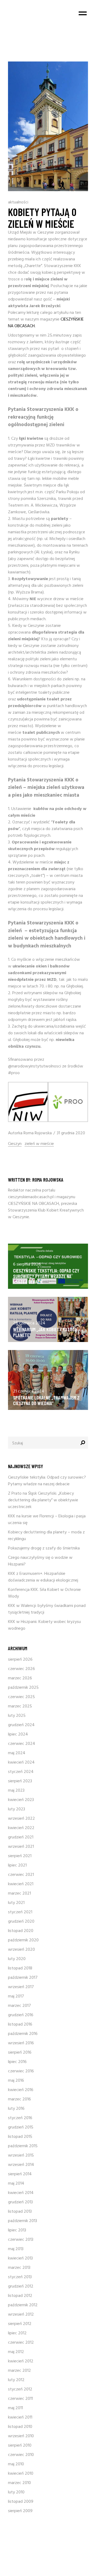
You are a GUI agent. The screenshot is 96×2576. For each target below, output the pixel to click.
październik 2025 (23, 1688)
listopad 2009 (21, 2502)
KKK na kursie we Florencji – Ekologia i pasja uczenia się (47, 1520)
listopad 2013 (20, 2212)
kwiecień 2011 (20, 2417)
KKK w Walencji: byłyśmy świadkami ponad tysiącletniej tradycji (47, 1609)
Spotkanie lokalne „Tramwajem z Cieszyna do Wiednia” (46, 1400)
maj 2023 (16, 1791)
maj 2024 (17, 1753)
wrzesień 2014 (21, 2165)
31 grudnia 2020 (71, 1133)
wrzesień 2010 (21, 2436)
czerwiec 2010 (21, 2455)
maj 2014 (16, 2184)
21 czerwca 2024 (29, 1391)
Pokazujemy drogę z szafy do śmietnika (44, 1548)
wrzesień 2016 (21, 2043)
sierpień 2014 (20, 2174)
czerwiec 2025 (21, 1697)
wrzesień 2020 (21, 1950)
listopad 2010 (20, 2427)
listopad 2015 (20, 2137)
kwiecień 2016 (21, 2090)
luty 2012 (16, 2380)
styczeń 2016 (20, 2118)
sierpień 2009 (20, 2511)
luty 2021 (16, 1903)
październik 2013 (23, 2221)
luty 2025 (17, 1716)
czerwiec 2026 (21, 1669)
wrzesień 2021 (21, 1847)
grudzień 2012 (21, 2286)
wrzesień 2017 (21, 1987)
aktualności (18, 202)
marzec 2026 (20, 1678)
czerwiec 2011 (20, 2399)
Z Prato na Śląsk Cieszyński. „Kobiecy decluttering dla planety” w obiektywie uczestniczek (43, 1500)
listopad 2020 (21, 1931)
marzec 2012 (19, 2371)
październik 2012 (23, 2305)
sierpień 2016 (20, 2053)
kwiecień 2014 (21, 2193)
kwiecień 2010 (21, 2474)
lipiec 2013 (17, 2230)
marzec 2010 (19, 2483)
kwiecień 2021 (21, 1884)
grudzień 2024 (21, 1725)
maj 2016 (16, 2081)
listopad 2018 (20, 1968)
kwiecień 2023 (21, 1800)
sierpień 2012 (20, 2324)
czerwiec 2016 (21, 2071)
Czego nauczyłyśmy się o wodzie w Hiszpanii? (40, 1561)
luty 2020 (17, 1959)
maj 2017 (16, 1996)
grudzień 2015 (21, 2127)
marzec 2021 (19, 1894)
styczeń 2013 (20, 2277)
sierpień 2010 (20, 2446)
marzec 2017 (19, 2006)
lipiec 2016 (17, 2062)
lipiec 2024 (18, 1734)
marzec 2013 (19, 2268)
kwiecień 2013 (20, 2258)
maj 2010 (16, 2464)
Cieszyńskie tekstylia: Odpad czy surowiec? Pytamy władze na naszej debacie (46, 1276)
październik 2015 (23, 2146)
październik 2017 (23, 1978)
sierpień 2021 (20, 1856)
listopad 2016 (20, 2024)
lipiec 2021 (17, 1865)
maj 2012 (16, 2352)
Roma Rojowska (38, 1133)
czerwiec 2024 (22, 1744)
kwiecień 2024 (21, 1763)
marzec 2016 (19, 2099)
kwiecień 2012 (21, 2361)
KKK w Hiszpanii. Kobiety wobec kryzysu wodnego (44, 1625)
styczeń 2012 (20, 2389)
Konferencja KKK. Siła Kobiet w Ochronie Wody (44, 1593)
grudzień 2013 (20, 2202)
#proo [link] (14, 1073)
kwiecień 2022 (21, 1828)
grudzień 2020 (21, 1922)
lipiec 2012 (17, 2333)
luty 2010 (16, 2492)
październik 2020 (23, 1940)
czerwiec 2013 (21, 2240)
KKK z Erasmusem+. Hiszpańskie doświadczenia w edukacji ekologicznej (43, 1577)
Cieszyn (15, 1144)
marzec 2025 (20, 1706)
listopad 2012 (20, 2296)
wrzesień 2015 (21, 2155)
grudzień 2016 (21, 2015)
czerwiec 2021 (21, 1875)
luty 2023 (17, 1809)
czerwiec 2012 (21, 2343)
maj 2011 (15, 2408)
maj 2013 (16, 2249)
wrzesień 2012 (21, 2315)
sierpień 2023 (20, 1781)
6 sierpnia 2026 (27, 1264)
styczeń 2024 (21, 1772)
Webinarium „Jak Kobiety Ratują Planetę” (45, 1332)
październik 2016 (23, 2034)
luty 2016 (16, 2109)
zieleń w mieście (39, 1144)
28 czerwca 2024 (29, 1323)
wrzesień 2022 (21, 1819)
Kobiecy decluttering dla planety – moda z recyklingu (46, 1536)
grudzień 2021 (21, 1837)
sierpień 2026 (20, 1660)
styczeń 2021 (20, 1912)
